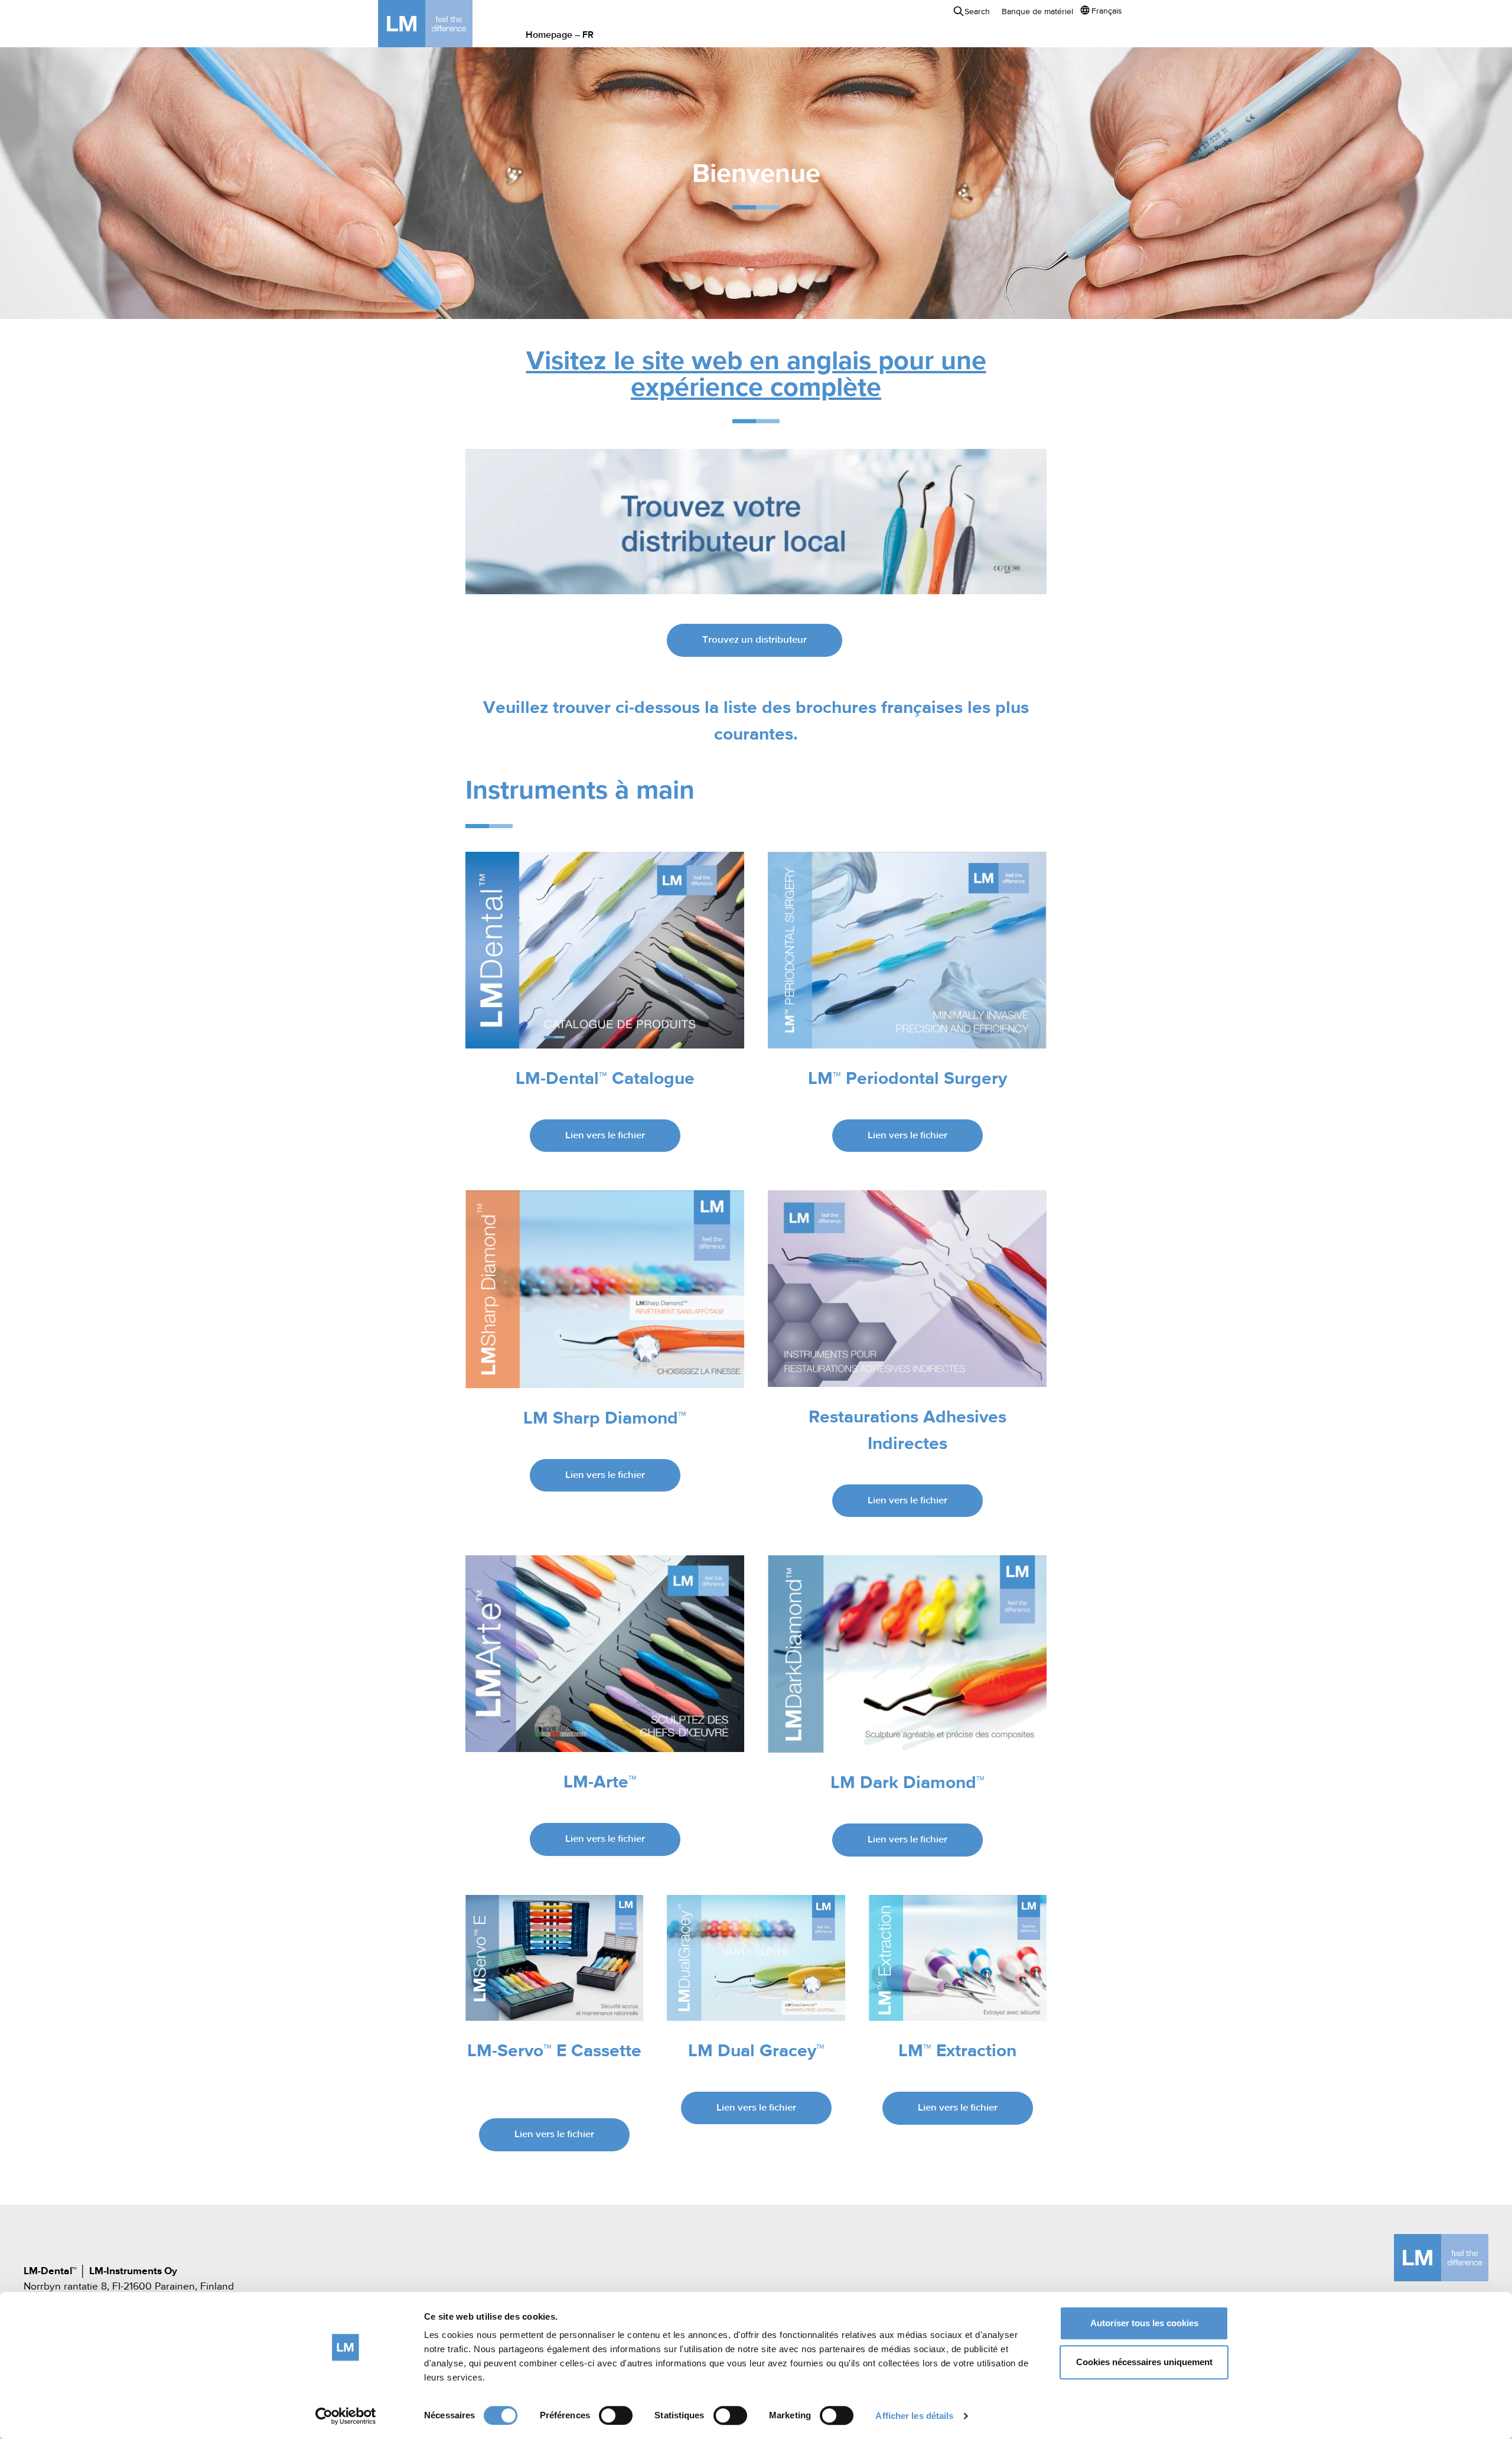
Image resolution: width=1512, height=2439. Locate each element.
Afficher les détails (914, 2416)
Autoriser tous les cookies (1144, 2323)
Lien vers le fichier (605, 1136)
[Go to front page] (443, 24)
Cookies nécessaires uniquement (1144, 2362)
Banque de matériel (1037, 12)
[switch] (616, 2415)
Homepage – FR (560, 35)
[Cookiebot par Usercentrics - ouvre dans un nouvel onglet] (346, 2416)
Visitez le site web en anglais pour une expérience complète (756, 375)
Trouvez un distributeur (755, 640)
